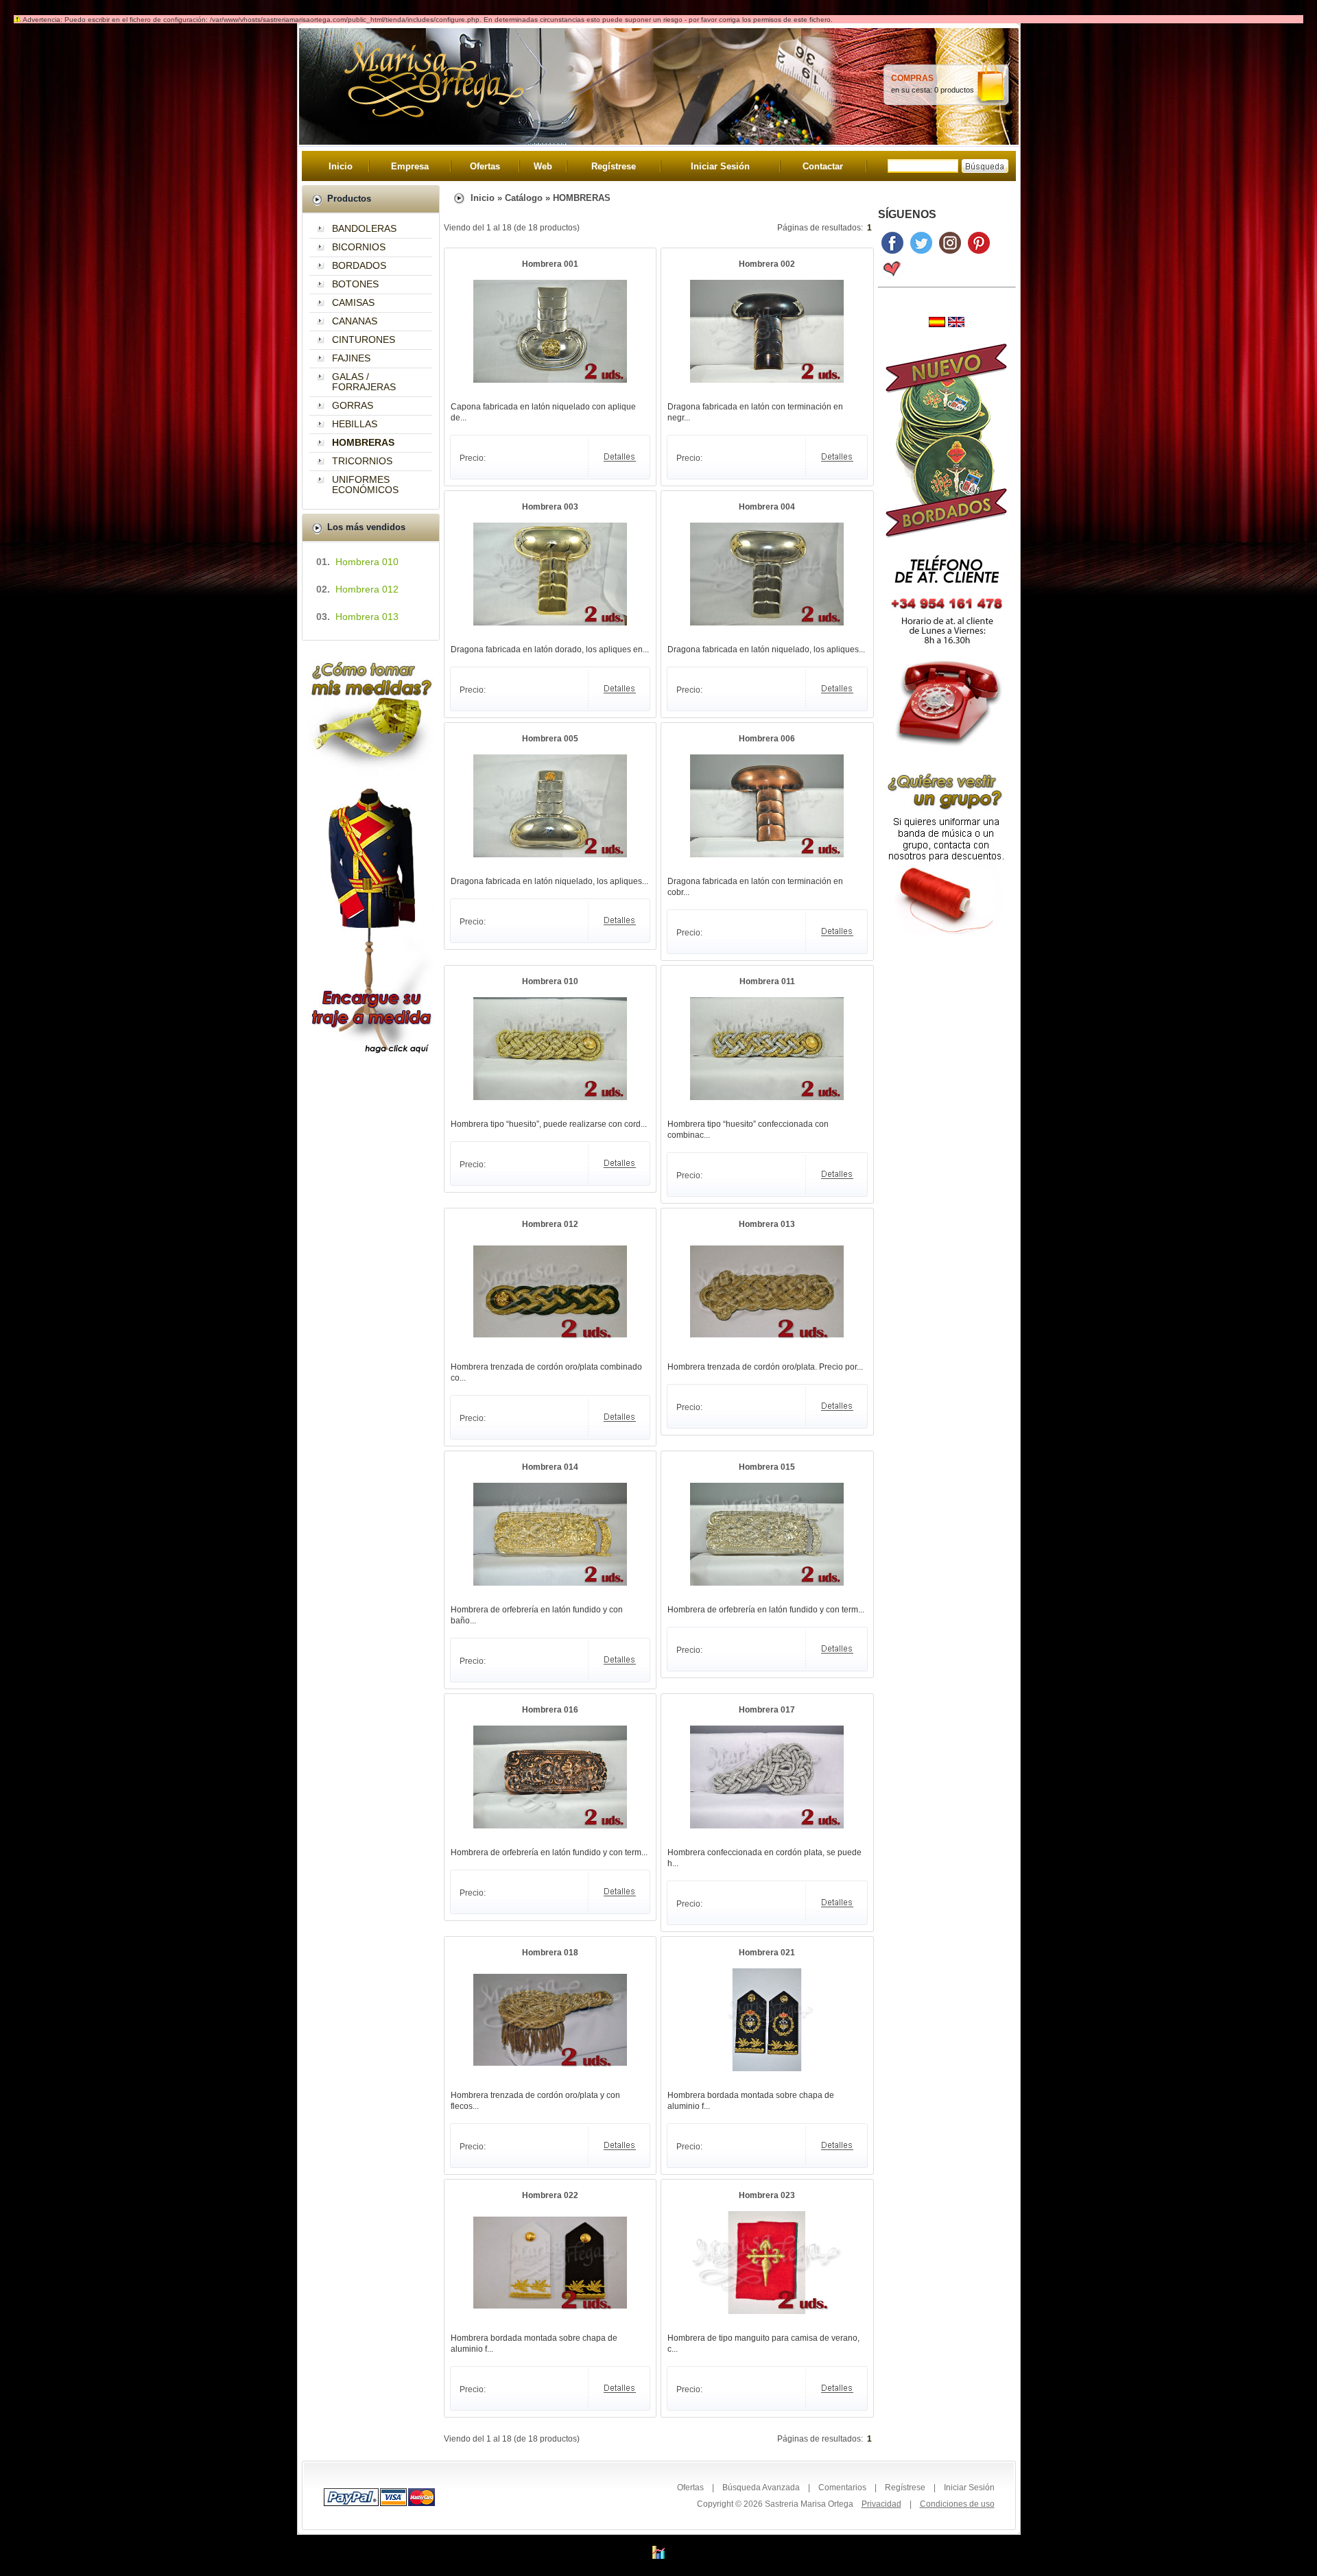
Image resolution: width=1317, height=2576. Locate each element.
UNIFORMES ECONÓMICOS (365, 485)
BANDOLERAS (364, 228)
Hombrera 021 (767, 1953)
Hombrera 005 (550, 739)
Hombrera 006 (767, 739)
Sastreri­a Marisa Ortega (809, 2504)
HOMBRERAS (582, 198)
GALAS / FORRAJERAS (364, 382)
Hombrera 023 (767, 2195)
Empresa (410, 166)
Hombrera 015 (767, 1467)
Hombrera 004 (767, 507)
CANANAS (355, 321)
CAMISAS (353, 302)
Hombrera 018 (550, 1953)
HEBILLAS (355, 424)
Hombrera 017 (767, 1710)
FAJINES (351, 358)
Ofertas (485, 166)
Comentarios (842, 2488)
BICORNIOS (359, 247)
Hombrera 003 (550, 507)
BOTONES (355, 284)
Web (543, 166)
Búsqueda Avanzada (761, 2488)
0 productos (954, 90)
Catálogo (524, 198)
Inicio (341, 166)
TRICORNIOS (362, 461)
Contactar (823, 166)
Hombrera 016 (550, 1710)
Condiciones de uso (957, 2504)
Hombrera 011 (767, 981)
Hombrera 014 (550, 1467)
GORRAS (353, 405)
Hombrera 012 (550, 1224)
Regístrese (614, 166)
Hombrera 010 (550, 981)
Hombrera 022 (550, 2195)
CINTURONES (364, 339)
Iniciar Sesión (720, 166)
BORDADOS (359, 265)
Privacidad (881, 2504)
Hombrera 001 (550, 264)
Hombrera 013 (767, 1224)
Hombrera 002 (767, 264)
